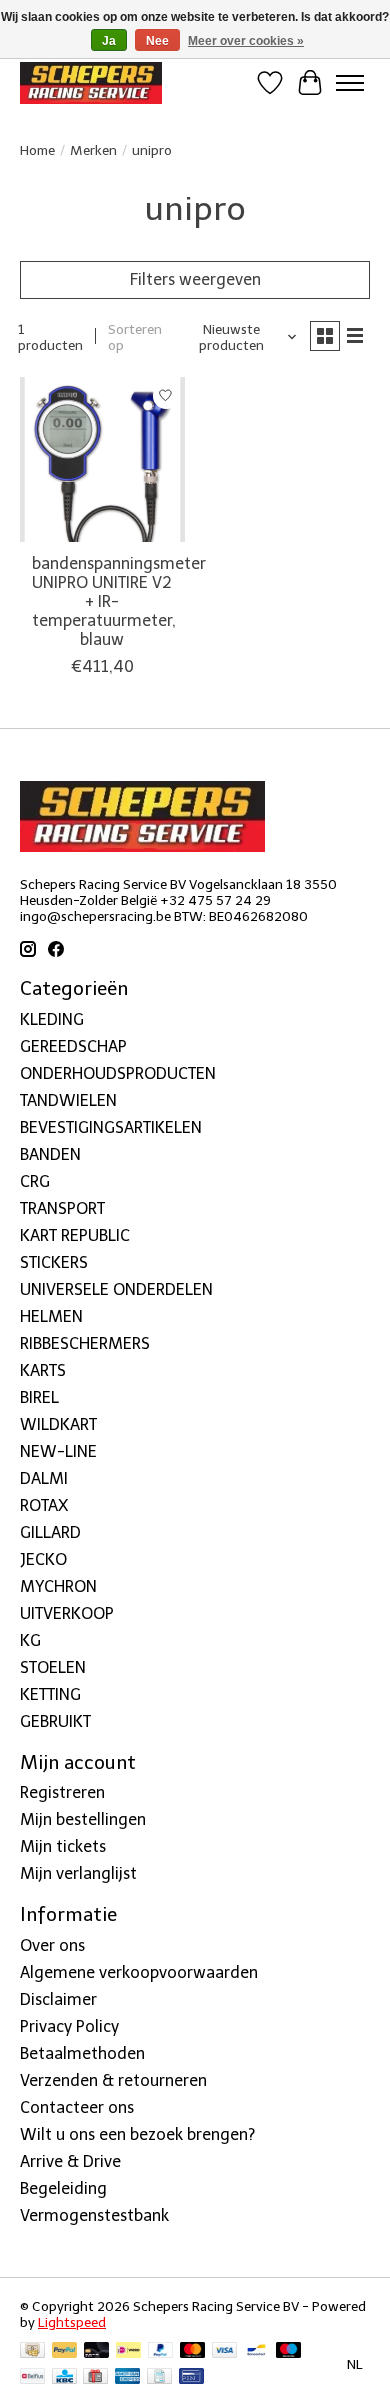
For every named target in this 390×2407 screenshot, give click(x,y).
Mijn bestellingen (83, 1819)
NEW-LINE (58, 1451)
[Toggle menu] (350, 83)
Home (37, 150)
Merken (93, 150)
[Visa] (225, 2351)
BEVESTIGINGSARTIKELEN (111, 1127)
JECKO (43, 1559)
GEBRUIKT (55, 1721)
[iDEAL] (128, 2351)
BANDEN (50, 1154)
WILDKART (58, 1424)
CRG (35, 1181)
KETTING (50, 1694)
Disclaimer (58, 1999)
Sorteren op (135, 337)
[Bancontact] (256, 2351)
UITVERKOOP (67, 1613)
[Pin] (191, 2377)
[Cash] (32, 2351)
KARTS (43, 1370)
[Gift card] (95, 2377)
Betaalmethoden (82, 2053)
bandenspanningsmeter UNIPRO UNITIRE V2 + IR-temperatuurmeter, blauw (119, 602)
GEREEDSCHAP (73, 1046)
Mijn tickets (63, 1846)
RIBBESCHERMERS (85, 1343)
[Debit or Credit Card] (97, 2351)
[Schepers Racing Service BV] (91, 82)
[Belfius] (32, 2377)
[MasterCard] (193, 2351)
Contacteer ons (77, 2107)
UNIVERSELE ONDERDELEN (116, 1289)
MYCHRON (58, 1586)
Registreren (62, 1792)
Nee (157, 41)
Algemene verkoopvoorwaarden (139, 1972)
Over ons (52, 1945)
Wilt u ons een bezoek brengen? (137, 2134)
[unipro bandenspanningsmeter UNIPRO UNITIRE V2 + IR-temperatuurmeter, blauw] (102, 459)
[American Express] (128, 2377)
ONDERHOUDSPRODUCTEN (118, 1073)
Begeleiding (63, 2188)
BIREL (39, 1397)
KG (30, 1640)
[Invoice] (159, 2377)
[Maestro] (289, 2351)
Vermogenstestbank (94, 2215)
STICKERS (54, 1262)
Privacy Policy (69, 2026)
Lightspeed (72, 2322)
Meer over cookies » (246, 41)
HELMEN (51, 1316)
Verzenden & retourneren (113, 2080)
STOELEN (53, 1667)
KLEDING (52, 1019)
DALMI (44, 1478)
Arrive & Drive (70, 2161)
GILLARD (50, 1532)
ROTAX (44, 1505)
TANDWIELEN (68, 1100)
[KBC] (64, 2377)
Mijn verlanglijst (78, 1873)
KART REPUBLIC (75, 1235)
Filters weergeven (195, 279)
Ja (109, 41)
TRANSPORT (62, 1208)
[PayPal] (65, 2351)
